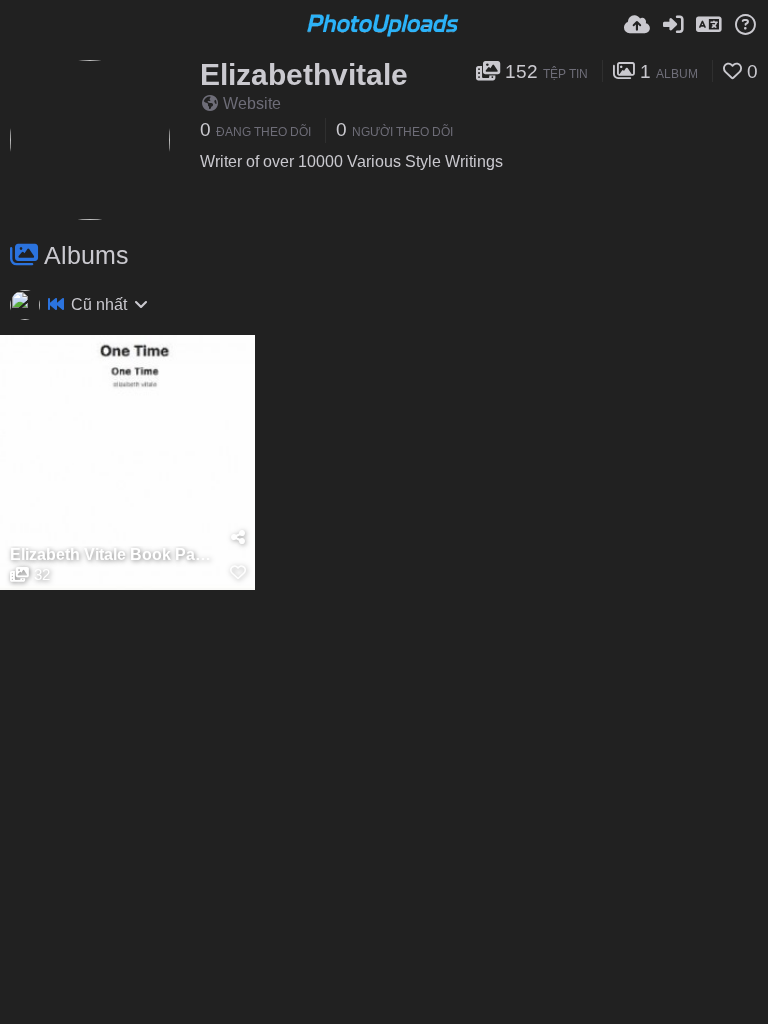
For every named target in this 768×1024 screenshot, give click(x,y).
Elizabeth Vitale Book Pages (115, 554)
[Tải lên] (637, 25)
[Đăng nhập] (673, 25)
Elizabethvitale (304, 74)
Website (252, 103)
